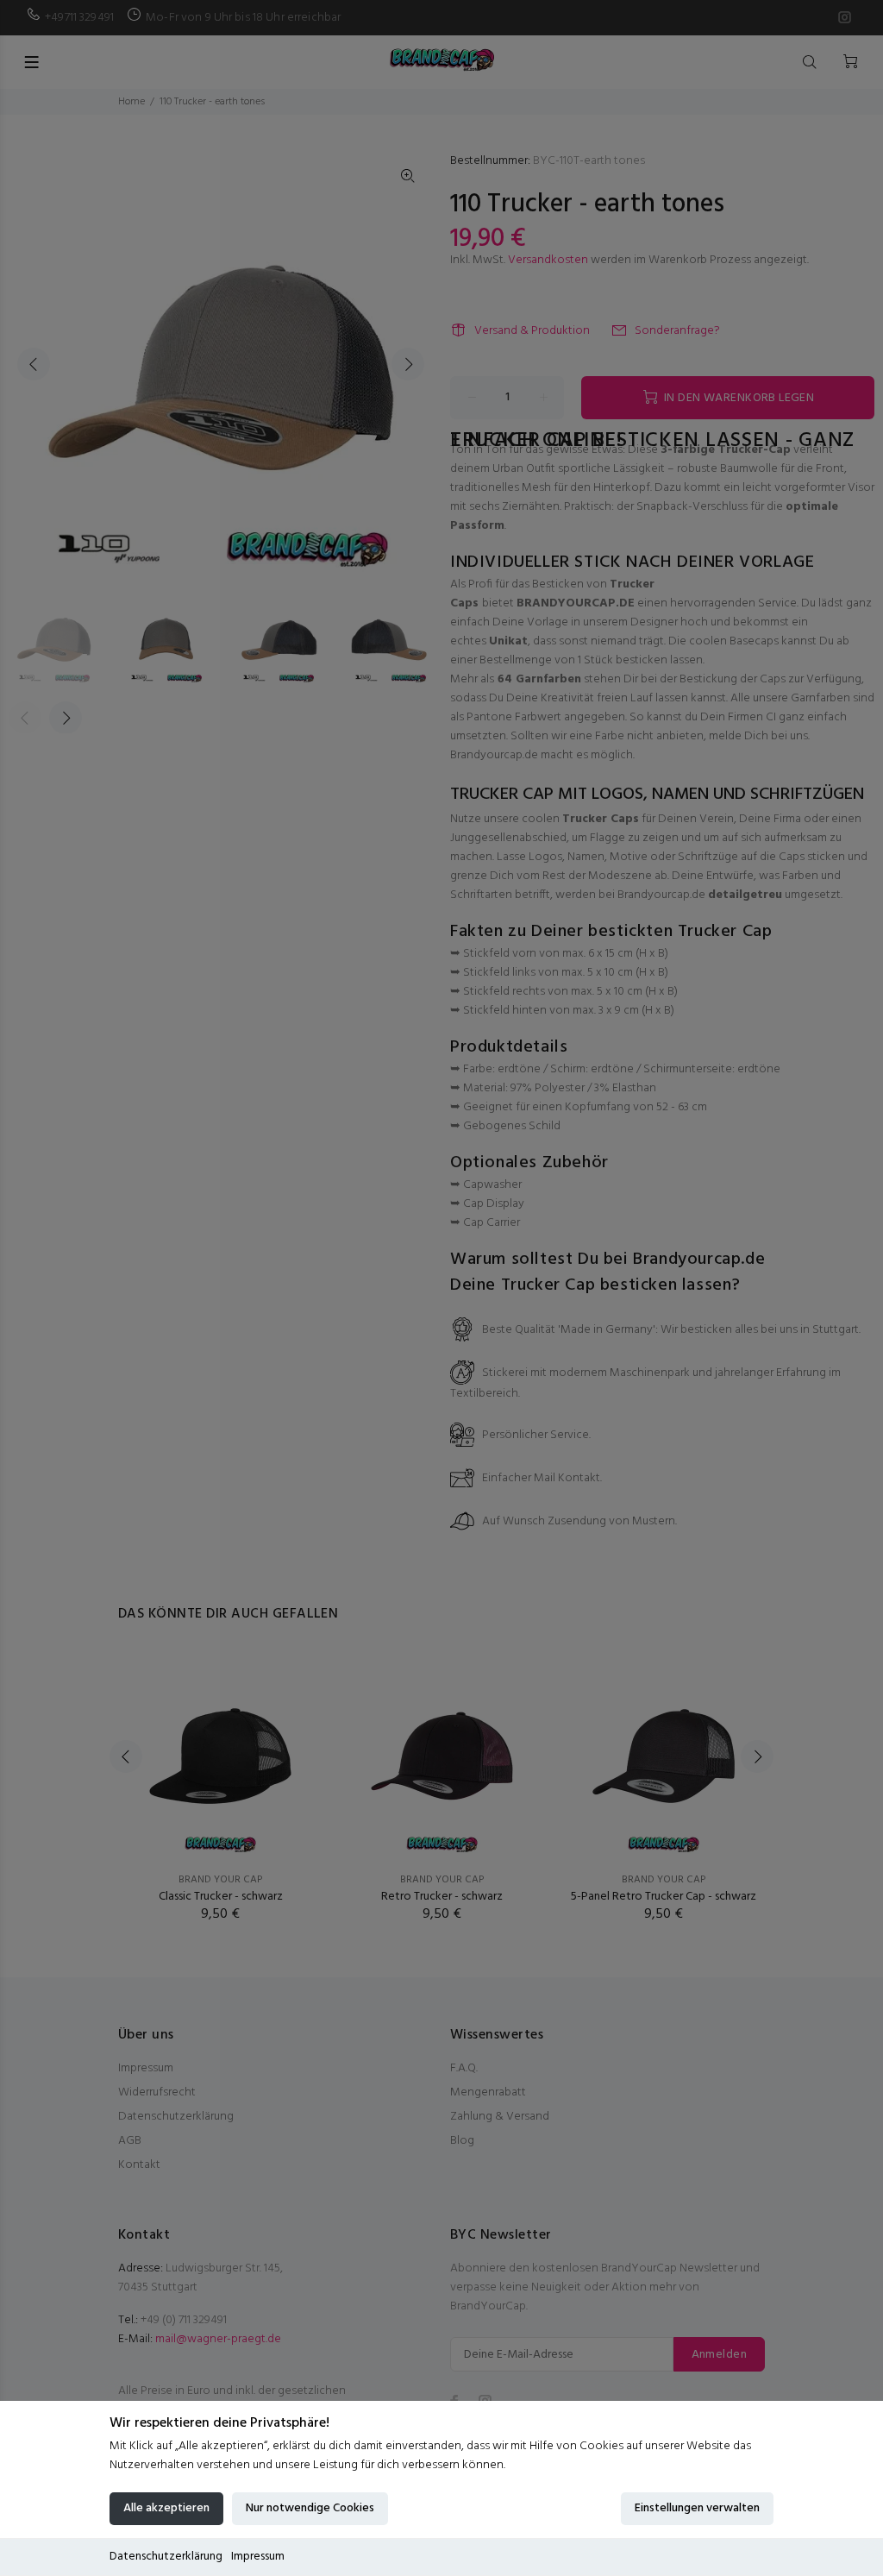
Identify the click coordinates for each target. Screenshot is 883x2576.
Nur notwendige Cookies (310, 2508)
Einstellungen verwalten (697, 2508)
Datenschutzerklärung (166, 2557)
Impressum (258, 2557)
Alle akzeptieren (166, 2508)
